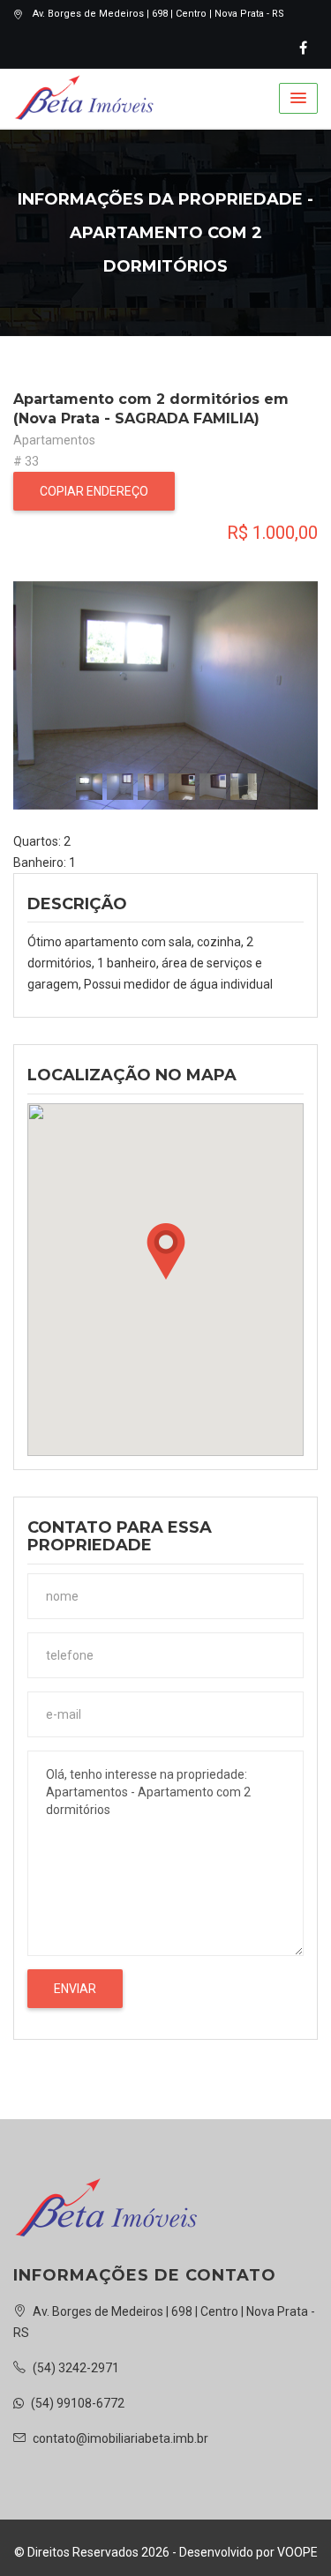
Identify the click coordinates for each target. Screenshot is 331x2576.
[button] (298, 98)
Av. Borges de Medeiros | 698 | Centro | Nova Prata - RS (158, 14)
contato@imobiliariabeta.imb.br (119, 2438)
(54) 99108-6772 (76, 2403)
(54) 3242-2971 (75, 2368)
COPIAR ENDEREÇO (94, 491)
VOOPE (297, 2552)
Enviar (75, 1989)
